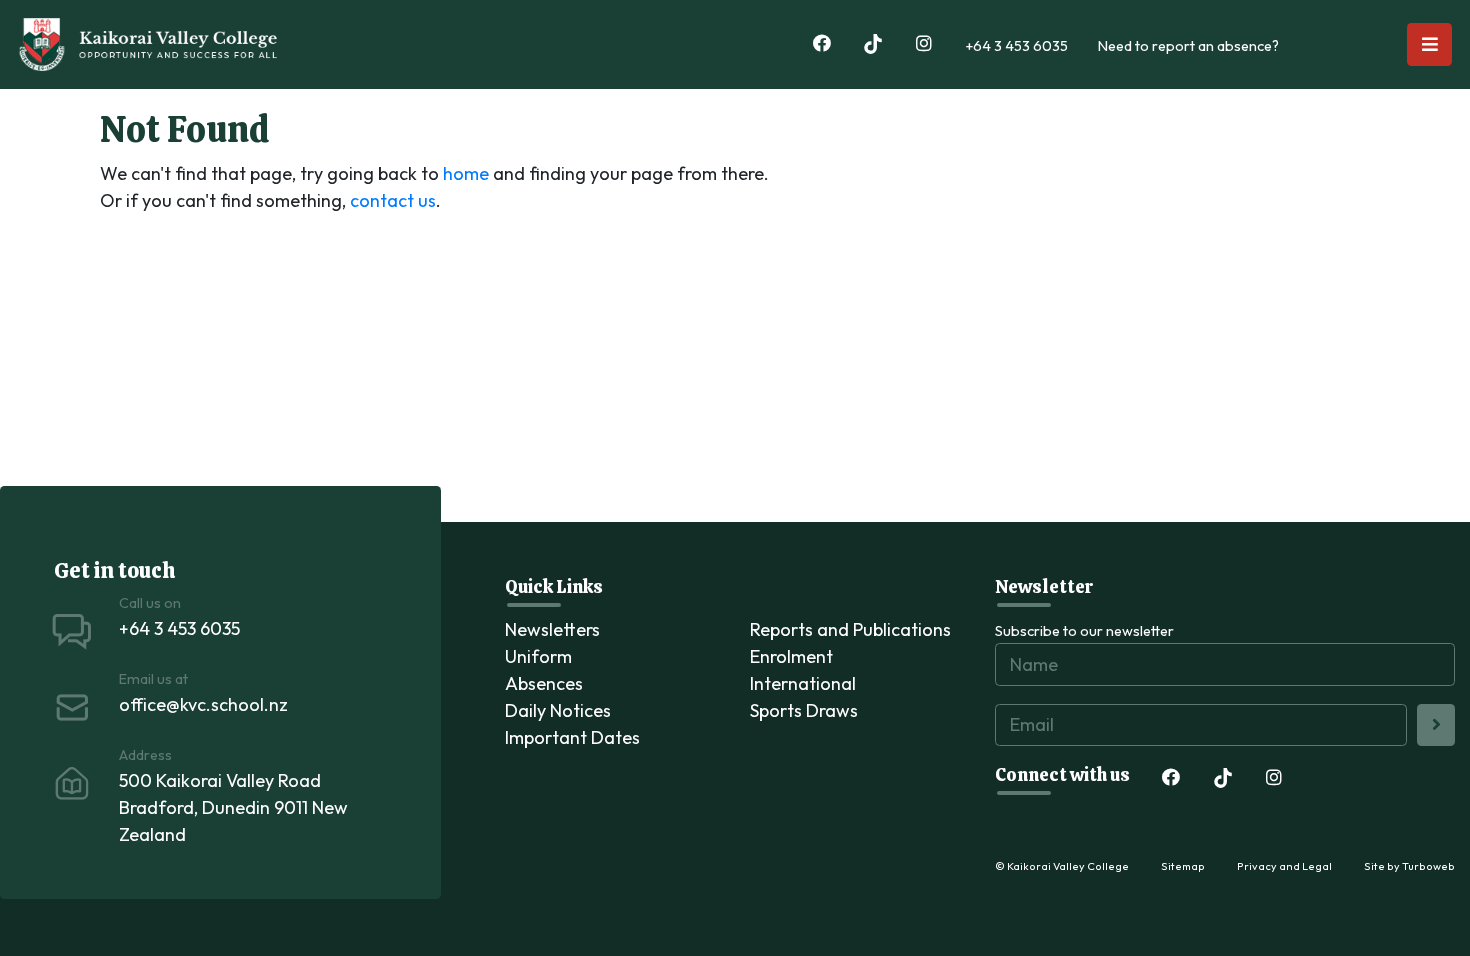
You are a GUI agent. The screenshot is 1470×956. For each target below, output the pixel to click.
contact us (393, 200)
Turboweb (1428, 866)
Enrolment (791, 656)
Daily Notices (558, 710)
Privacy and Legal (1284, 866)
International (803, 683)
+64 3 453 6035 (1016, 46)
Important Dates (572, 737)
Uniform (538, 656)
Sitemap (1183, 866)
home (466, 173)
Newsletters (552, 629)
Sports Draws (804, 710)
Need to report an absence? (1188, 46)
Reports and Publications (850, 629)
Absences (544, 683)
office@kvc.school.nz (203, 704)
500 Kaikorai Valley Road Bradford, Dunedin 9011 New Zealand (233, 807)
